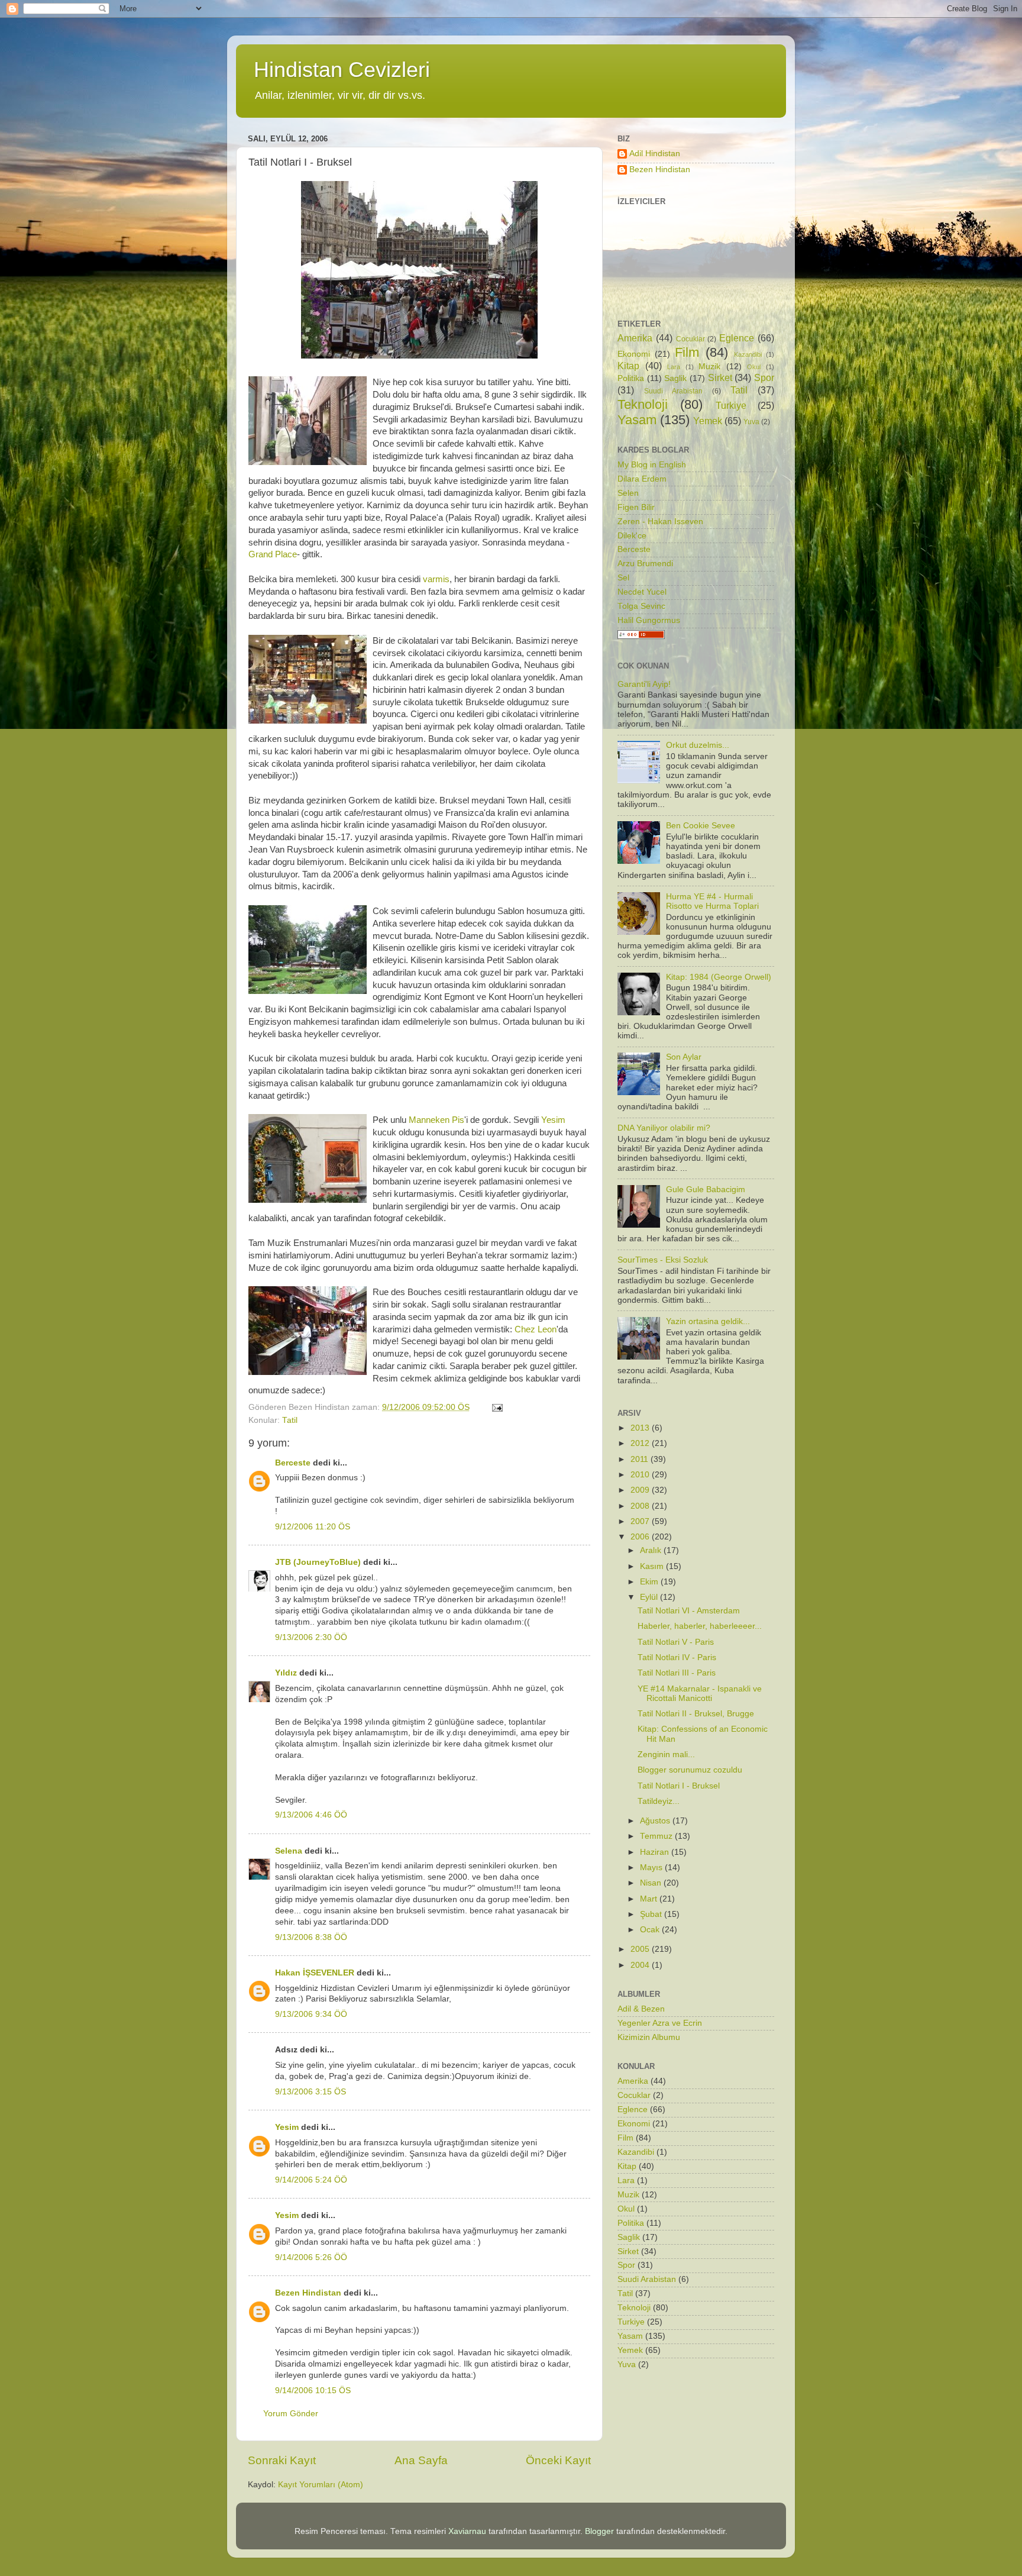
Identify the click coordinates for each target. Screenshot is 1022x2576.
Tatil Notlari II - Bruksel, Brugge (696, 1714)
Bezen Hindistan (308, 2293)
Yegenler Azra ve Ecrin (660, 2023)
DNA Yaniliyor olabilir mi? (664, 1128)
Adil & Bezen (641, 2009)
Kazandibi (748, 354)
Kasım (653, 1566)
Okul (754, 367)
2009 (641, 1490)
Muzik (709, 367)
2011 (641, 1459)
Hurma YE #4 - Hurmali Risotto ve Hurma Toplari (712, 901)
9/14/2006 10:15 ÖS (313, 2391)
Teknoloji (643, 404)
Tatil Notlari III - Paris (677, 1673)
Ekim (650, 1582)
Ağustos (656, 1821)
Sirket (720, 377)
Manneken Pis (436, 1120)
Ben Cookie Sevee (701, 826)
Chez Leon (536, 1329)
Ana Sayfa (421, 2460)
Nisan (652, 1883)
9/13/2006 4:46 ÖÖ (311, 1815)
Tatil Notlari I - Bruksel (679, 1786)
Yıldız (286, 1673)
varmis (436, 579)
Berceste (293, 1463)
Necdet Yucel (642, 592)
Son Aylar (684, 1057)
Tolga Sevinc (641, 606)
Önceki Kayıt (558, 2460)
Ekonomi (634, 354)
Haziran (656, 1852)
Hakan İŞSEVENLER (315, 1973)
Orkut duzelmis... (698, 745)
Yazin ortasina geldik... (708, 1321)
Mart (650, 1899)
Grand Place (273, 554)
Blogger (599, 2531)
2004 (641, 1965)
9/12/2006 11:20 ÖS (313, 1527)
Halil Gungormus (649, 620)
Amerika (635, 338)
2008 (641, 1506)
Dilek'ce (632, 536)
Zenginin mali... (666, 1755)
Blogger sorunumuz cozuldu (690, 1770)
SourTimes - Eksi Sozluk (663, 1260)
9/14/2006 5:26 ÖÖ (311, 2257)
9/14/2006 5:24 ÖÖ (311, 2180)
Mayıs (652, 1868)
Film (687, 352)
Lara (674, 367)
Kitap (628, 366)
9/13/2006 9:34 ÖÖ (311, 2014)
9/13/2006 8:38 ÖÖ (311, 1937)
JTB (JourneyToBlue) (318, 1562)
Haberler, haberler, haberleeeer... (700, 1626)
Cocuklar (691, 339)
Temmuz (657, 1836)
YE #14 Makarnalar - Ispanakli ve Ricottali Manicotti (700, 1694)
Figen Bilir (636, 507)
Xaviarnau (467, 2531)
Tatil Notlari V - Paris (676, 1642)
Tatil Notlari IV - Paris (677, 1657)
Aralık (652, 1550)
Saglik (675, 378)
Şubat (652, 1914)
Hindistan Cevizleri (342, 70)
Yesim (553, 1120)
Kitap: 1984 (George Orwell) (719, 977)
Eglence (737, 338)
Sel (623, 578)
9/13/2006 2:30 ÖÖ (311, 1637)
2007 (641, 1521)
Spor (764, 377)
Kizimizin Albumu (649, 2037)
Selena (289, 1851)
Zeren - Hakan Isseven (660, 522)
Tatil (290, 1420)
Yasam (637, 420)
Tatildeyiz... (659, 1801)
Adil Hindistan (655, 154)
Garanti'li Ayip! (644, 684)
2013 (641, 1428)
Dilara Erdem (642, 479)
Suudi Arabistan (673, 391)
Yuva (751, 422)
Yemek (708, 421)
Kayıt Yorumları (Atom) (321, 2485)
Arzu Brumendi (645, 564)
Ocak (651, 1930)
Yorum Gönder (291, 2414)
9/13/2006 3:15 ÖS (311, 2092)
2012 (641, 1443)
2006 (641, 1537)
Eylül (650, 1597)
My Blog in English (652, 465)
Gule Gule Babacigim (706, 1189)
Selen (628, 493)
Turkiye (731, 405)
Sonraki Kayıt (282, 2460)
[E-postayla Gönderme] (497, 1407)
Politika (631, 378)
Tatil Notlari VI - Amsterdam (689, 1611)
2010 (641, 1475)
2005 (641, 1949)
